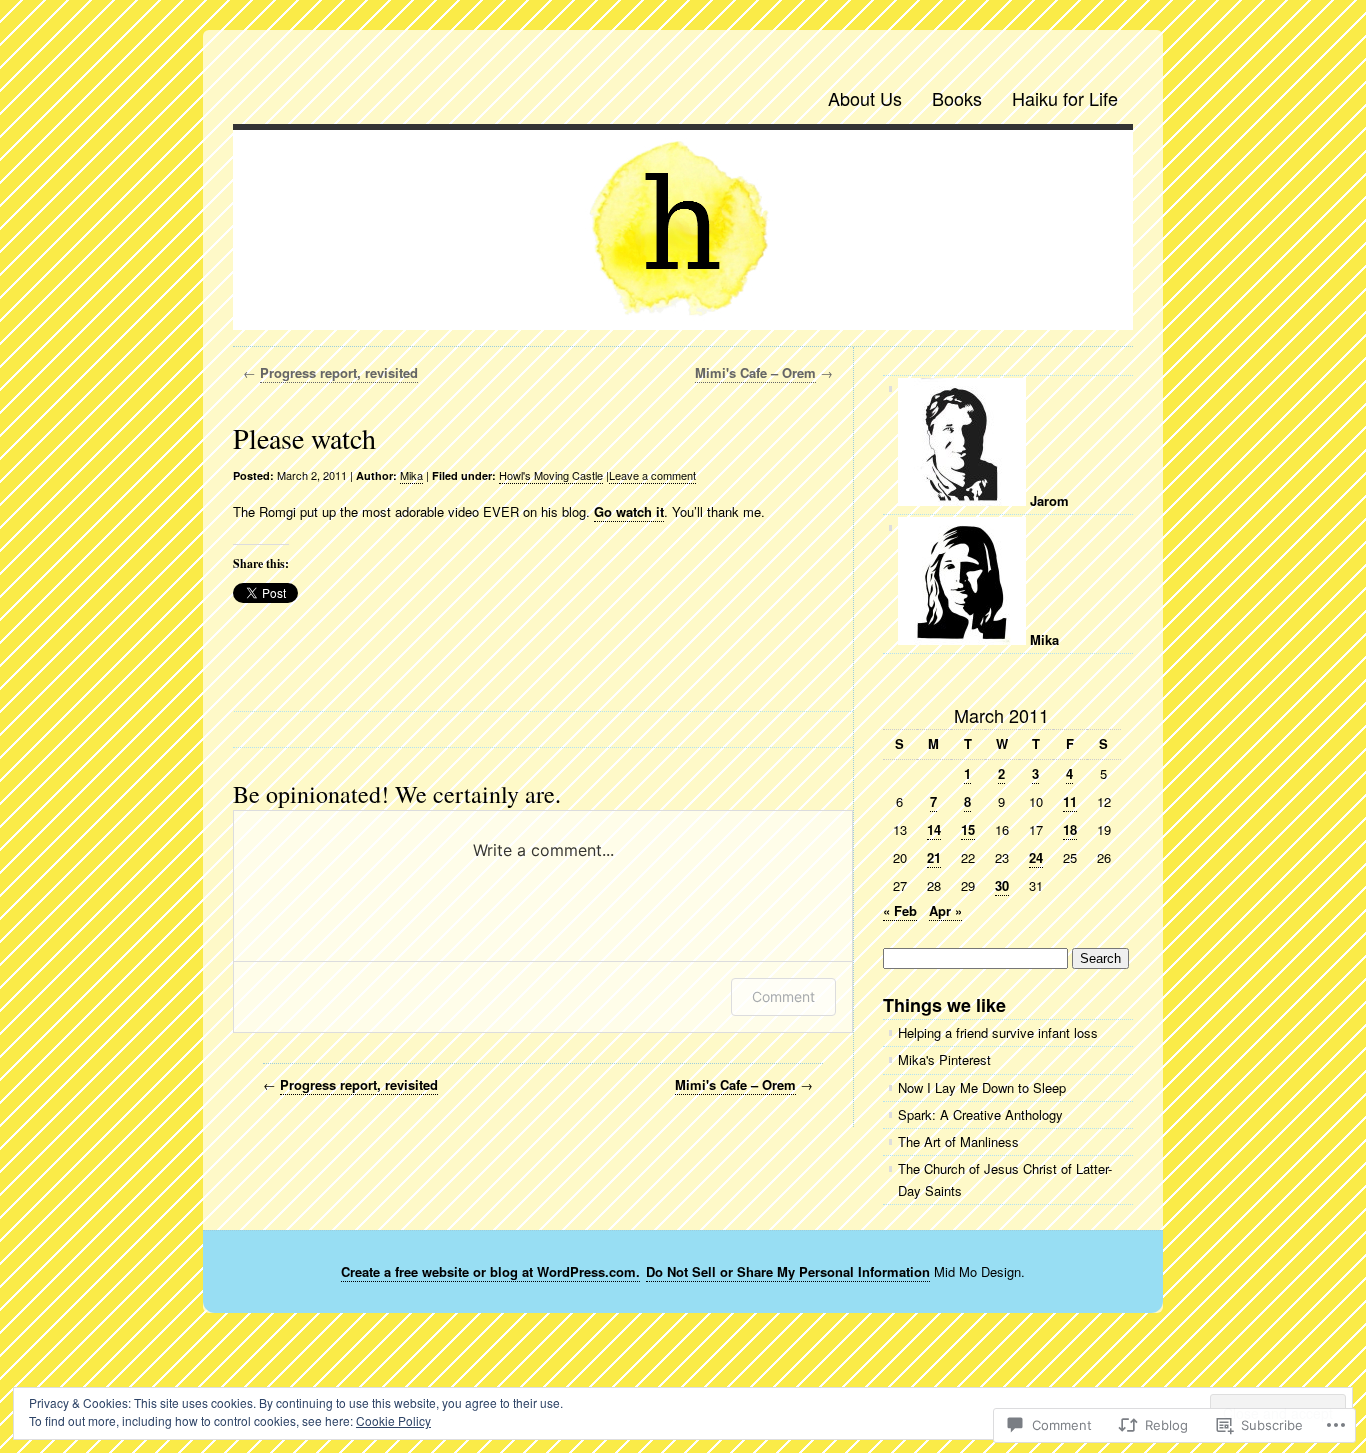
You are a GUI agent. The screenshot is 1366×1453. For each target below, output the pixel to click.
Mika (411, 475)
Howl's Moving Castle (551, 475)
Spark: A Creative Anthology (980, 1114)
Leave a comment (652, 475)
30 (1002, 885)
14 (934, 829)
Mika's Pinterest (944, 1059)
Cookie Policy (393, 1420)
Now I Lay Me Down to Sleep (982, 1087)
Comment (783, 996)
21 (934, 857)
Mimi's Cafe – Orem (755, 372)
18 (1070, 829)
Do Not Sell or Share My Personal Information (788, 1271)
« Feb (900, 910)
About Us (865, 98)
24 (1036, 857)
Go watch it (629, 511)
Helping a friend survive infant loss (998, 1032)
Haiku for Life (1065, 98)
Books (957, 98)
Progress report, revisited (339, 372)
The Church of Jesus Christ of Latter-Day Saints (1005, 1179)
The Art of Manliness (958, 1141)
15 (968, 829)
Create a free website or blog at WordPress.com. (490, 1271)
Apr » (945, 910)
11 (1070, 801)
